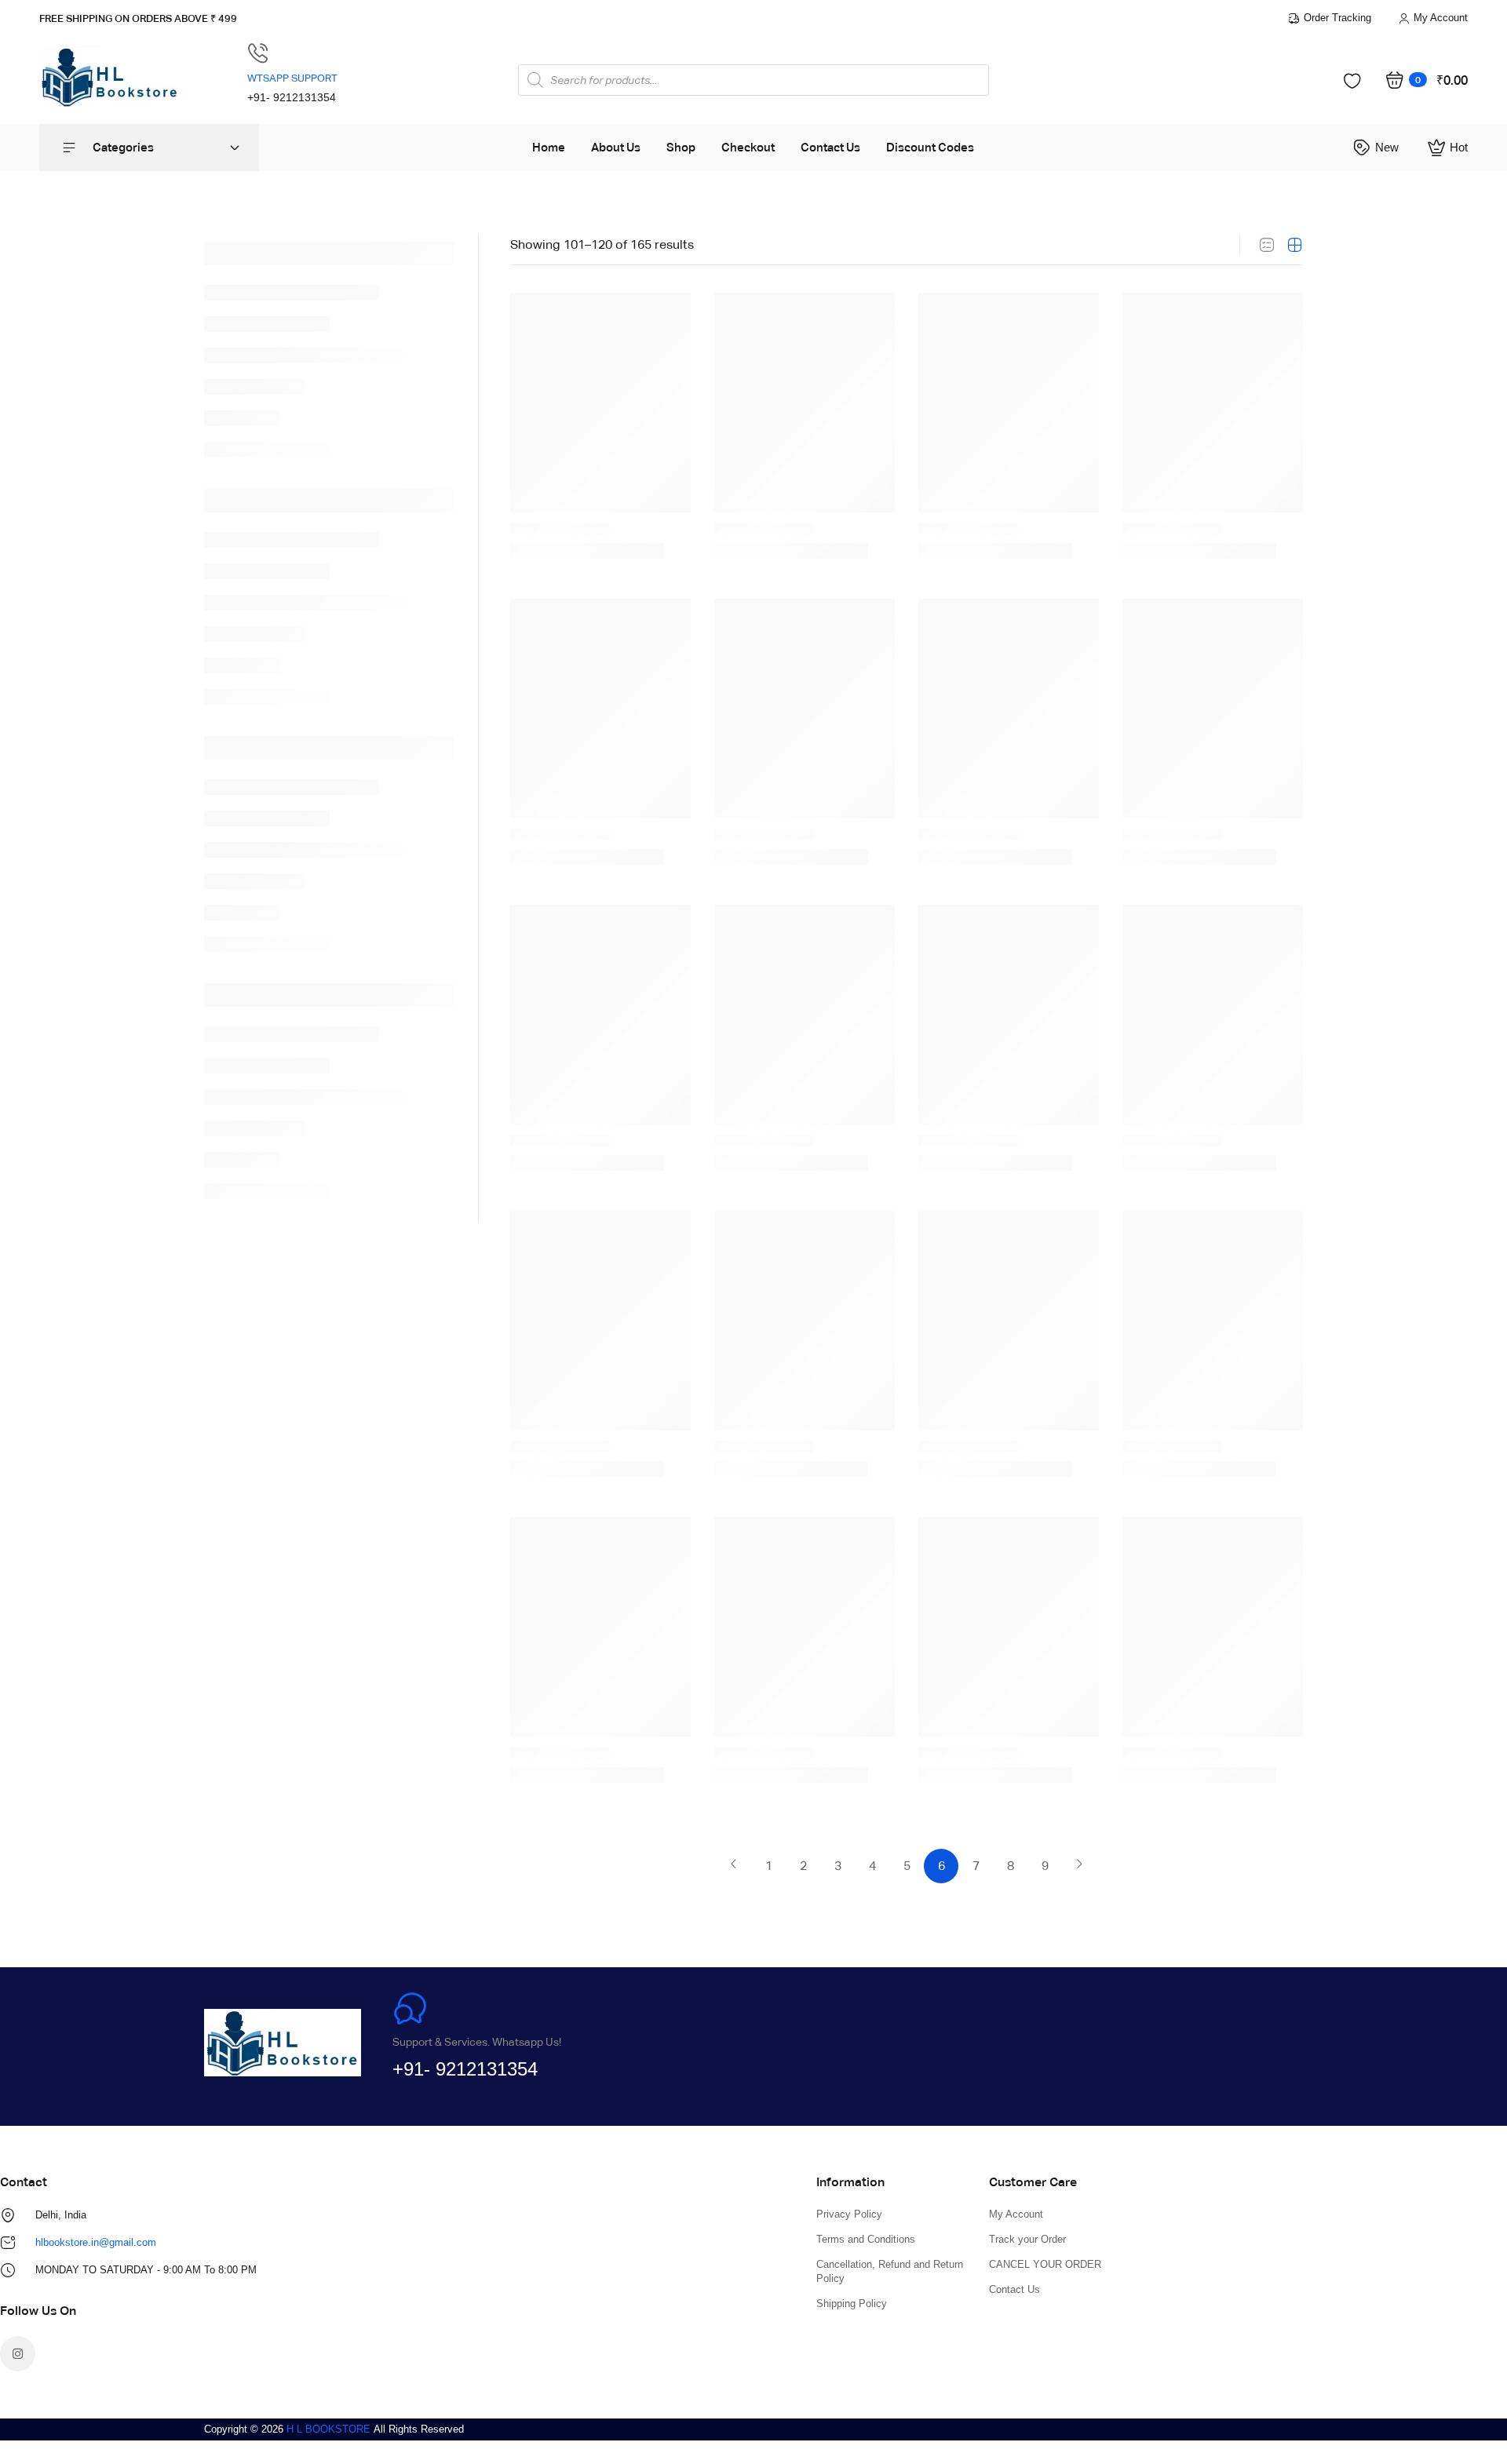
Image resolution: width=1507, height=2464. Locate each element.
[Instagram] (18, 2354)
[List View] (1267, 245)
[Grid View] (1295, 245)
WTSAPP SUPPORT (292, 78)
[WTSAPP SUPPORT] (258, 53)
